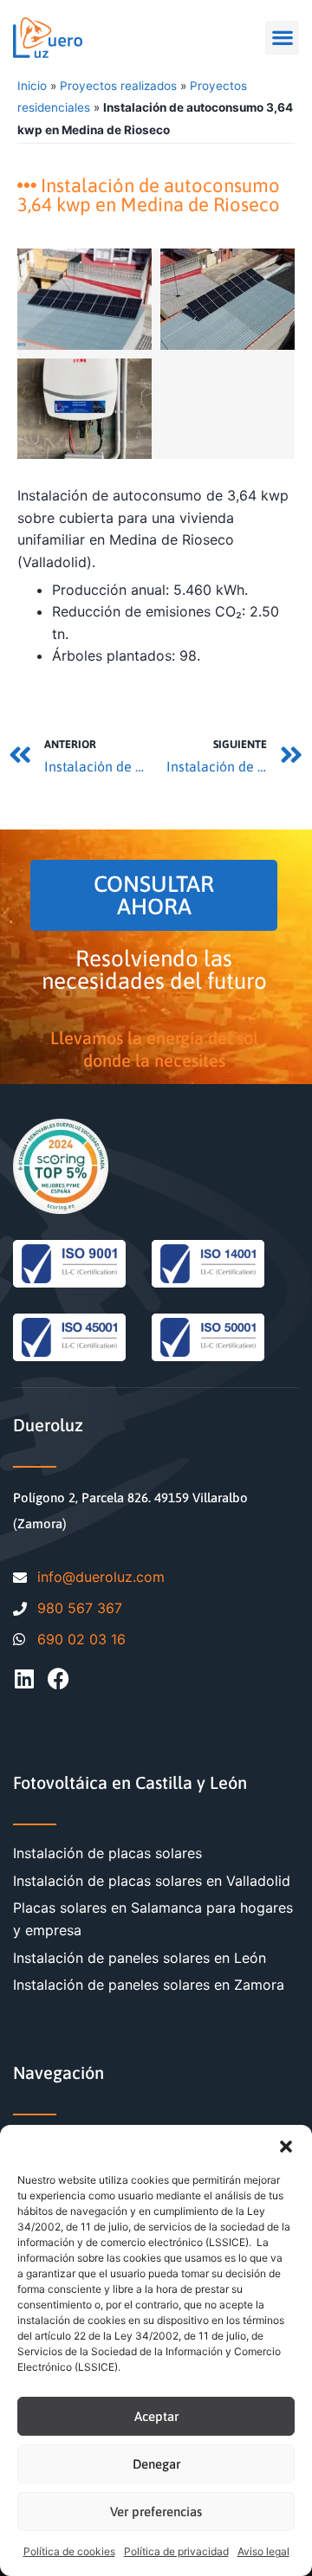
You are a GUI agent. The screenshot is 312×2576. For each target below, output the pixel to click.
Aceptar (156, 2416)
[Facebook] (58, 1679)
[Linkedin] (24, 1679)
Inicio (32, 86)
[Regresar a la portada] (48, 38)
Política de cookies (69, 2551)
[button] (286, 2147)
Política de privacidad (176, 2551)
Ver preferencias (156, 2511)
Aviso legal (263, 2551)
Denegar (156, 2464)
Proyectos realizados (118, 86)
